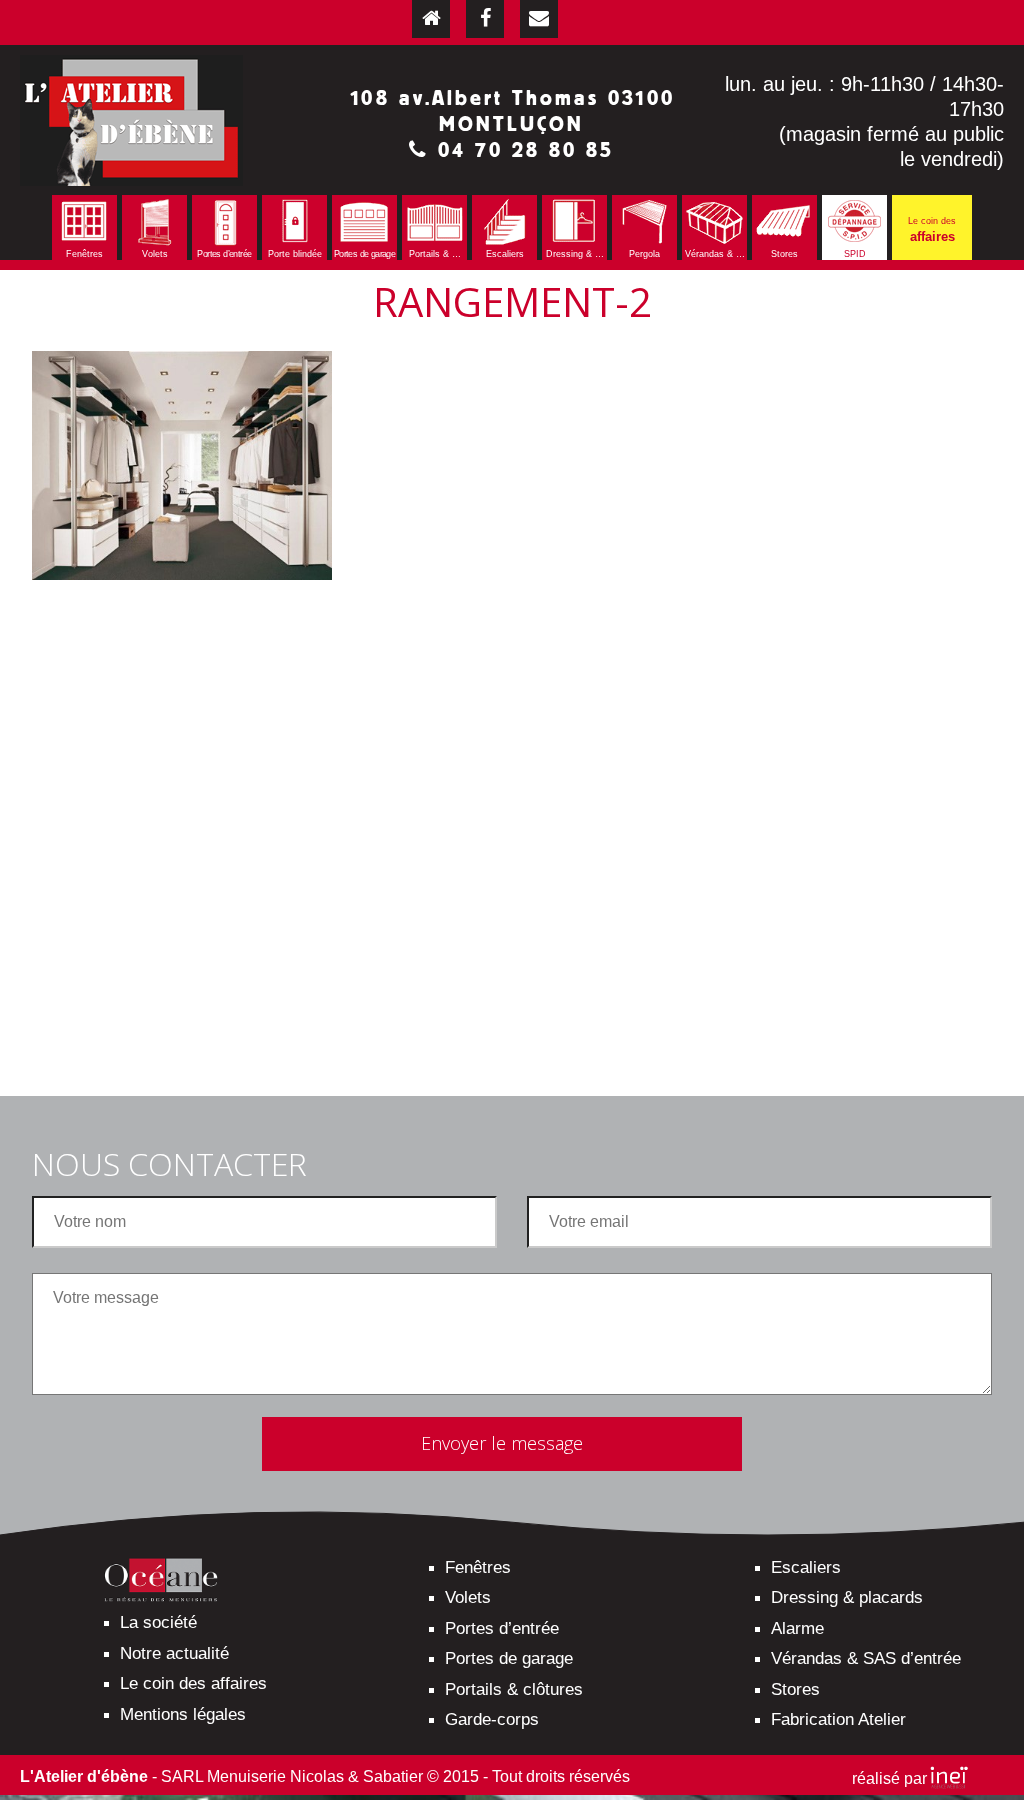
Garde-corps (492, 1719)
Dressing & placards (847, 1597)
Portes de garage (364, 254)
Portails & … (435, 254)
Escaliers (505, 254)
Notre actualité (174, 1653)
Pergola (644, 254)
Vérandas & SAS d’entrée (866, 1658)
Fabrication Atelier (838, 1719)
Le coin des (932, 230)
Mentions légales (183, 1714)
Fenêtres (84, 254)
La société (158, 1622)
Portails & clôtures (514, 1689)
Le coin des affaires (193, 1683)
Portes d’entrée (224, 254)
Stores (784, 254)
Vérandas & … (715, 254)
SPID (855, 254)
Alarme (797, 1628)
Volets (155, 254)
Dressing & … (575, 254)
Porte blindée (295, 254)
